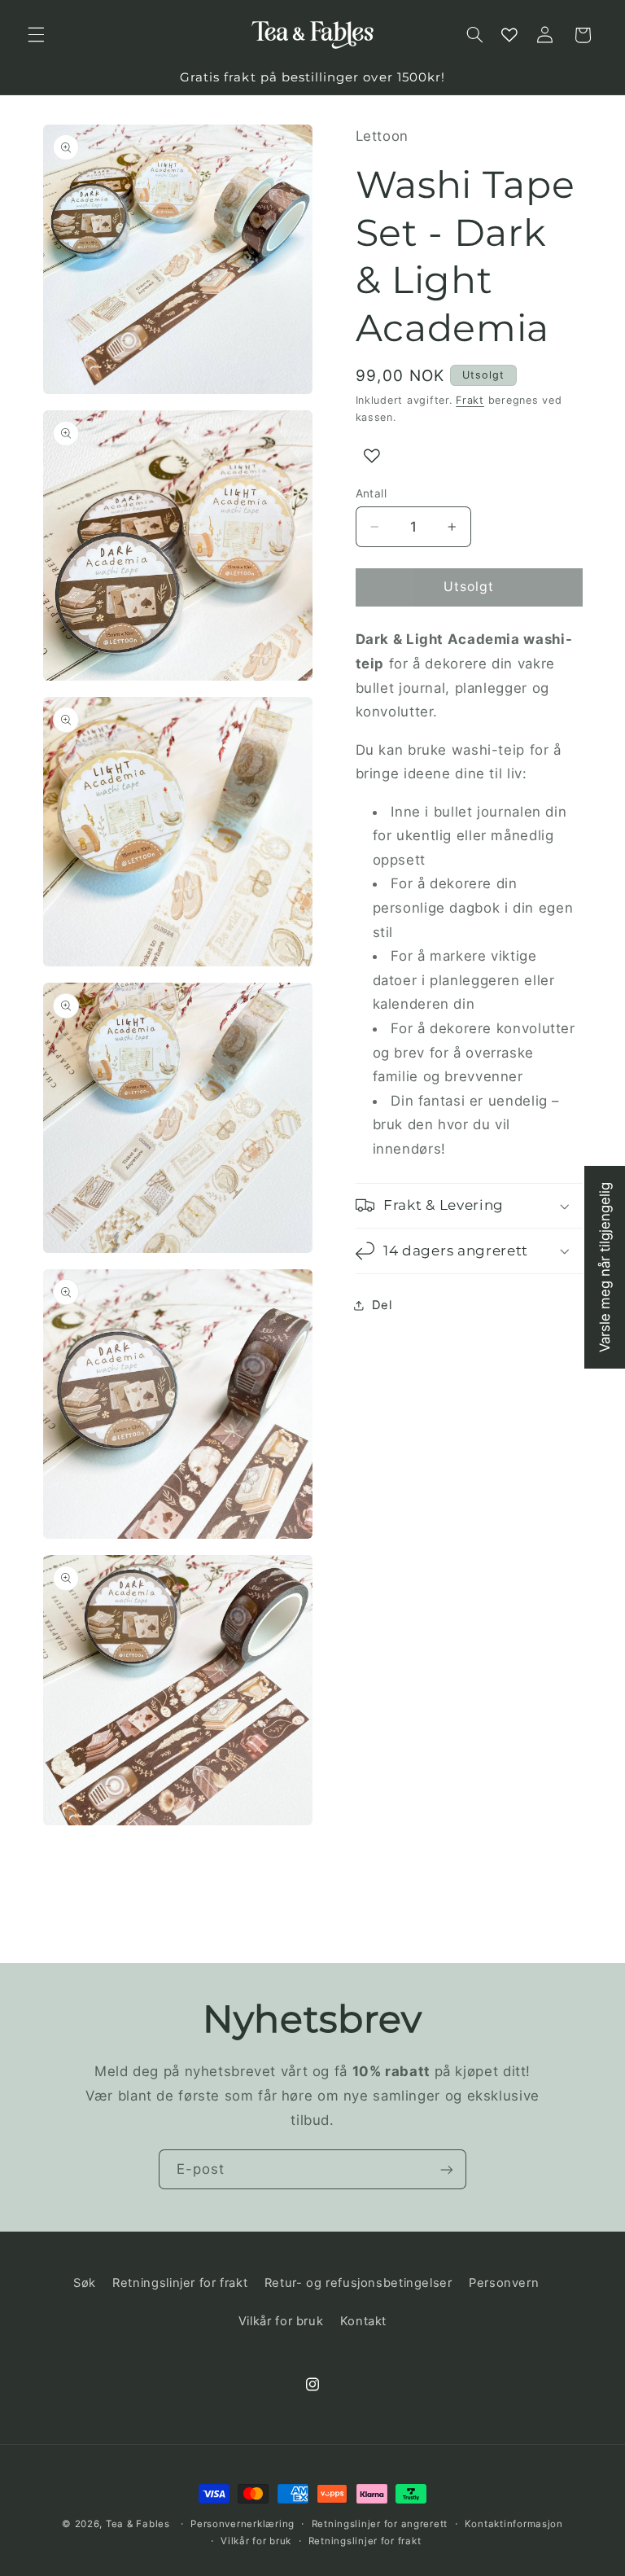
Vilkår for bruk (281, 2321)
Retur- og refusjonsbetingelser (358, 2283)
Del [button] (382, 1305)
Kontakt (363, 2321)
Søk (85, 2283)
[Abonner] (447, 2169)
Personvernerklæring (243, 2524)
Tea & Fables (138, 2524)
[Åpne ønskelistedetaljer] (509, 35)
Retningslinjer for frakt (180, 2283)
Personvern (504, 2283)
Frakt (470, 400)
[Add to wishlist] (372, 456)
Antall (372, 493)
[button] (36, 35)
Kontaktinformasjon (514, 2524)
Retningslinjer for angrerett (380, 2524)
